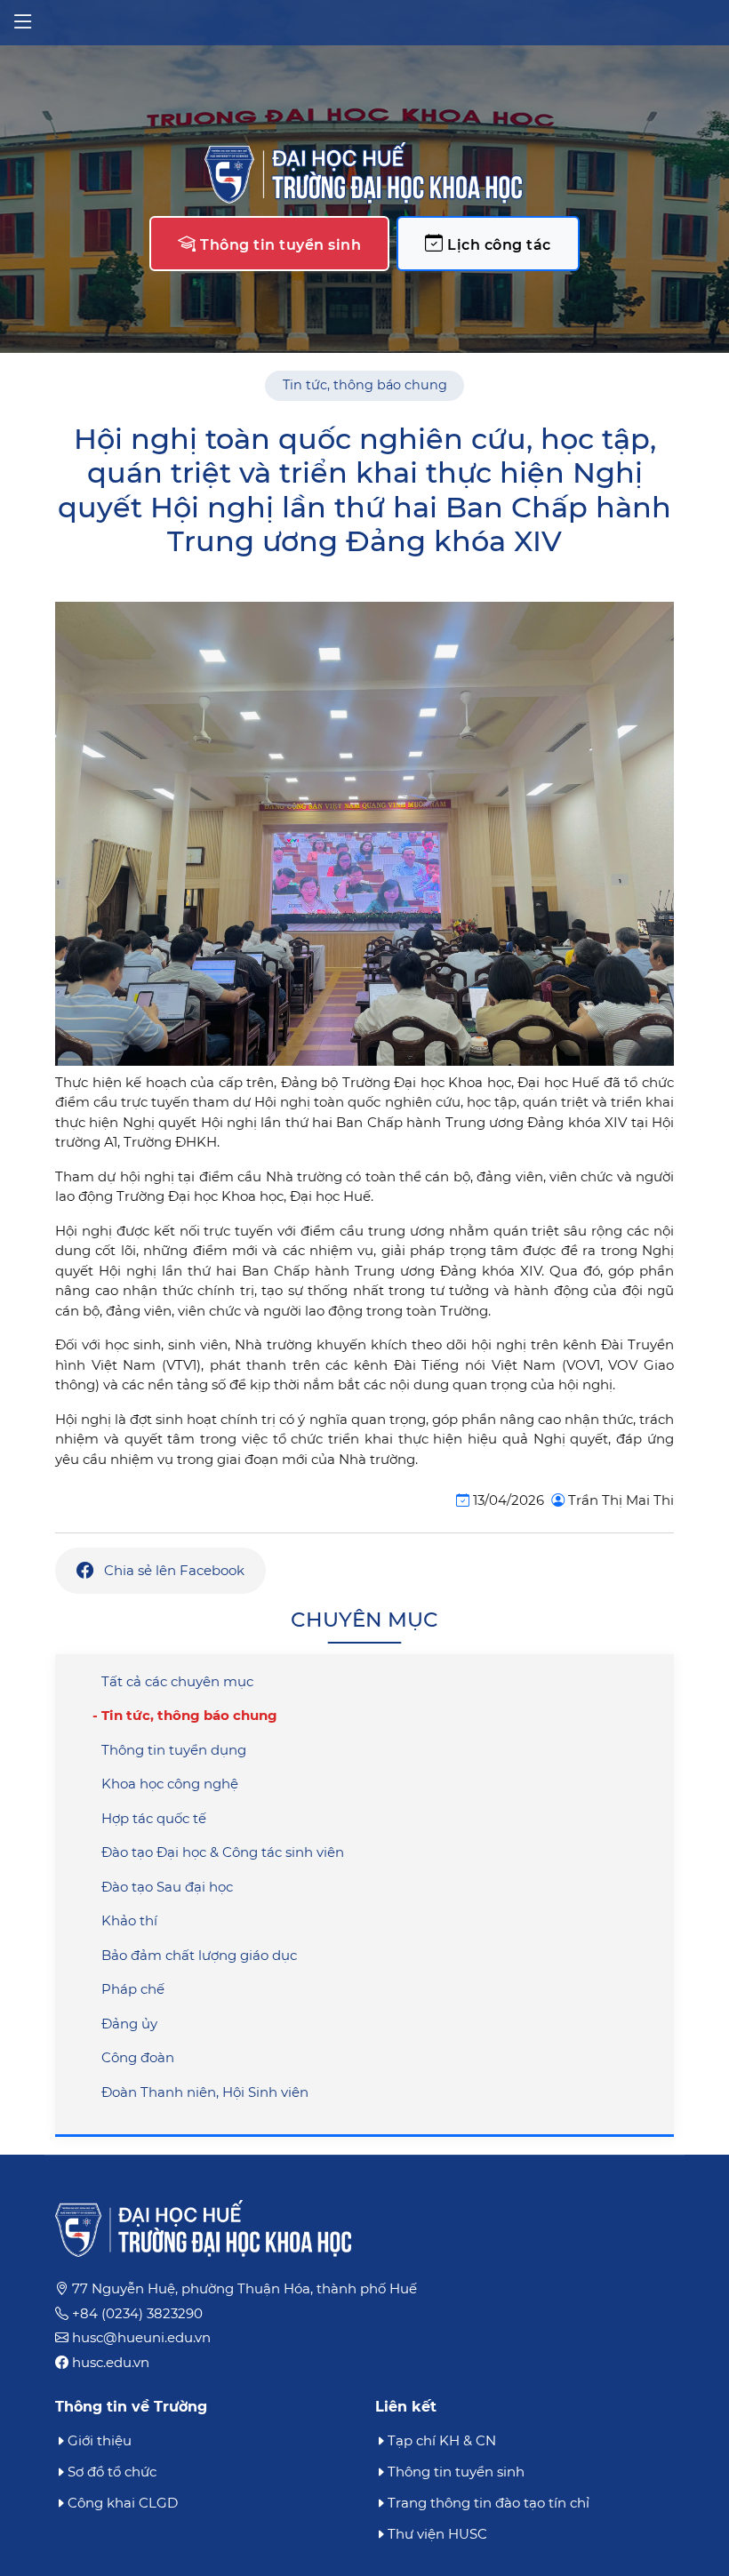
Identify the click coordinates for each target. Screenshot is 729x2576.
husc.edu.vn (111, 2362)
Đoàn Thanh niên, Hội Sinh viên (205, 2092)
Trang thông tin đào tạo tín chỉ (489, 2503)
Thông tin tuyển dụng (174, 1750)
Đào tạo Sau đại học (167, 1887)
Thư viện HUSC (437, 2534)
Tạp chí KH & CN (442, 2440)
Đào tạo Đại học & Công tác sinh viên (223, 1852)
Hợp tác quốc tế (154, 1818)
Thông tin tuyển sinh (279, 245)
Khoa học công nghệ (170, 1784)
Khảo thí (129, 1920)
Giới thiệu (100, 2440)
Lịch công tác (497, 245)
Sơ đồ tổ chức (112, 2472)
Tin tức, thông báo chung (365, 385)
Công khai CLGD (123, 2503)
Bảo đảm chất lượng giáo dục (199, 1955)
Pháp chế (133, 1989)
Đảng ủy (129, 2024)
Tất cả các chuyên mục (177, 1681)
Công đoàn (138, 2057)
